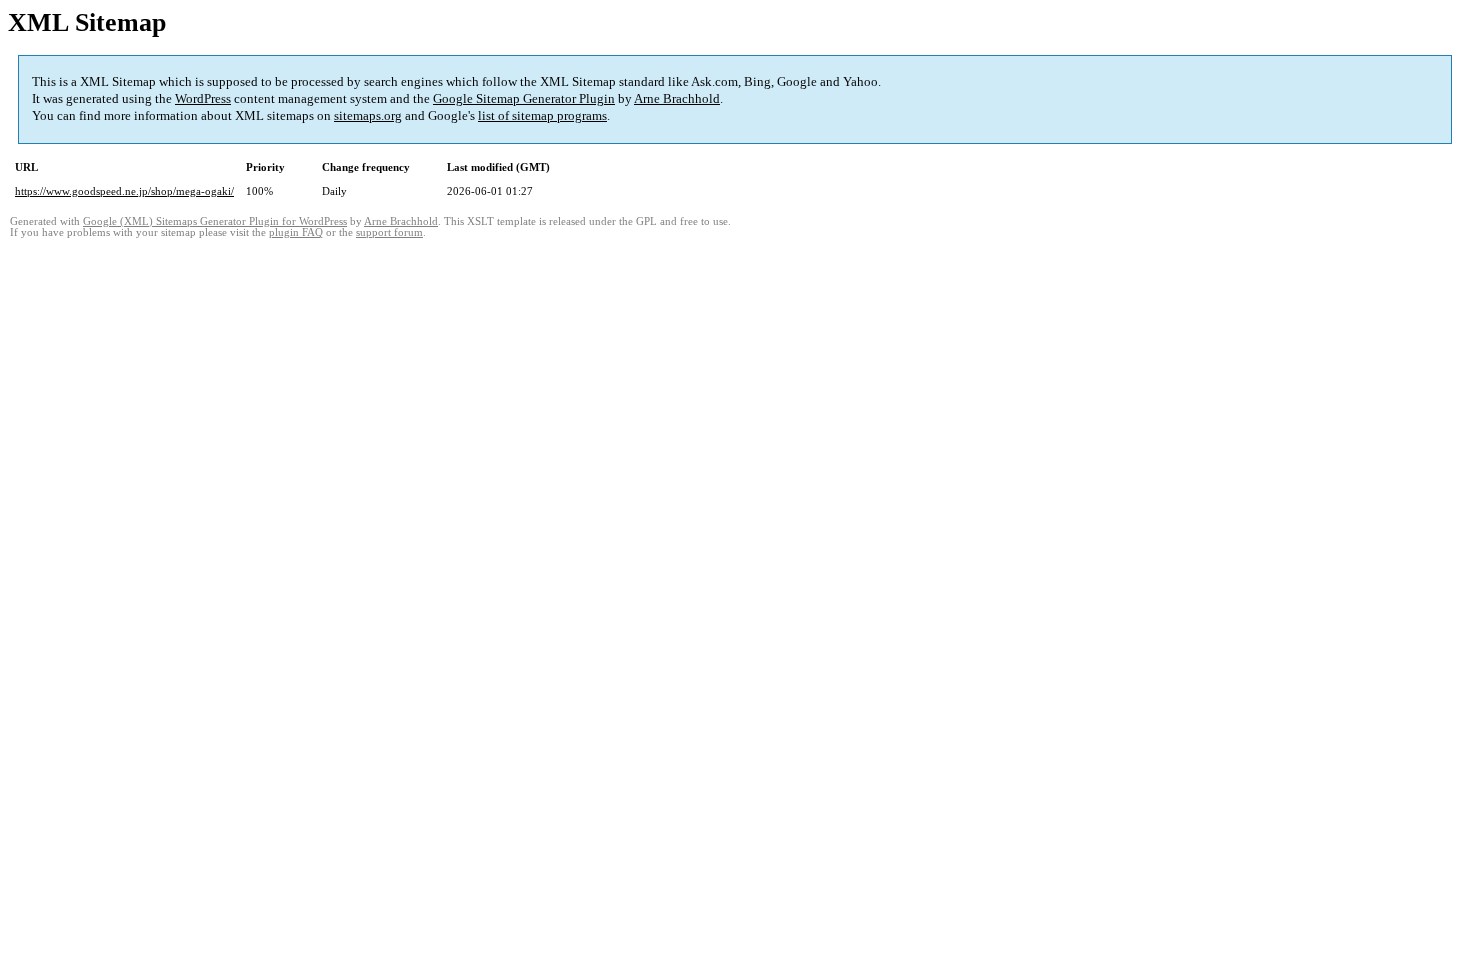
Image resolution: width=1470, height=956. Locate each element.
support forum (389, 232)
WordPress (203, 98)
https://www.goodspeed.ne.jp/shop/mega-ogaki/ (124, 191)
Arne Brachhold (677, 98)
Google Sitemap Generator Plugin (524, 98)
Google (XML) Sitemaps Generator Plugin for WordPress (215, 221)
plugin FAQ (296, 232)
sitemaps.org (368, 115)
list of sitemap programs (542, 115)
